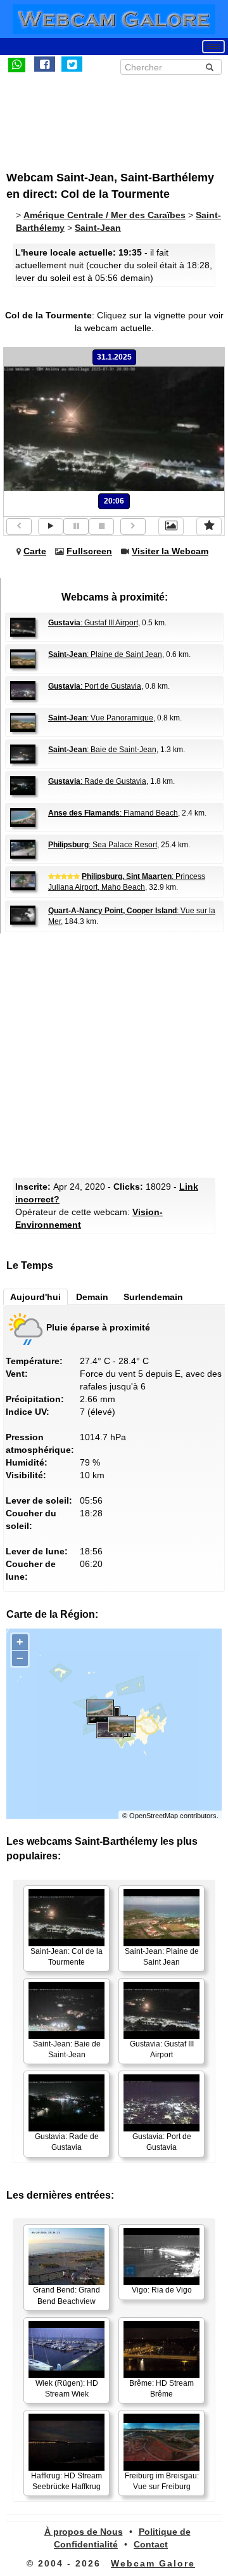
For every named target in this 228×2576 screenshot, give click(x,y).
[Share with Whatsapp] (17, 64)
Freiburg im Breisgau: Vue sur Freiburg (162, 2481)
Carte (35, 551)
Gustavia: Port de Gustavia (162, 2142)
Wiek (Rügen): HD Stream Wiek (67, 2389)
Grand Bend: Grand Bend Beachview (66, 2295)
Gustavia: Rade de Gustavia (67, 2142)
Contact (151, 2544)
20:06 (114, 501)
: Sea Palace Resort (103, 845)
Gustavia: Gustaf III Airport (162, 2049)
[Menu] (213, 47)
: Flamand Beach (113, 813)
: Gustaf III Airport (93, 623)
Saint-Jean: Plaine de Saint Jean (162, 1957)
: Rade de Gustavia (97, 781)
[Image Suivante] (133, 526)
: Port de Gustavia (95, 686)
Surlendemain (153, 1297)
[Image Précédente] (19, 526)
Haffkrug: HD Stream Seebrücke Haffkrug (66, 2481)
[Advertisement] (111, 116)
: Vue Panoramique (101, 718)
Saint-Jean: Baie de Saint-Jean (67, 2049)
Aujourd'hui (35, 1297)
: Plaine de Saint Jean (105, 654)
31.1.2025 (114, 357)
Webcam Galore (153, 2563)
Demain (92, 1297)
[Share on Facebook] (45, 64)
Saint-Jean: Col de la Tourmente (66, 1957)
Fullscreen (89, 551)
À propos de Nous (84, 2532)
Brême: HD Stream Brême (161, 2389)
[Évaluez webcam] (209, 526)
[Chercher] (210, 67)
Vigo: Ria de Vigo (162, 2290)
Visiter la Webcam (170, 551)
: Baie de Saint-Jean (102, 750)
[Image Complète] (171, 526)
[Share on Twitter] (72, 64)
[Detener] (101, 526)
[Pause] (76, 526)
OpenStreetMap (154, 1816)
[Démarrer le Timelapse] (51, 526)
